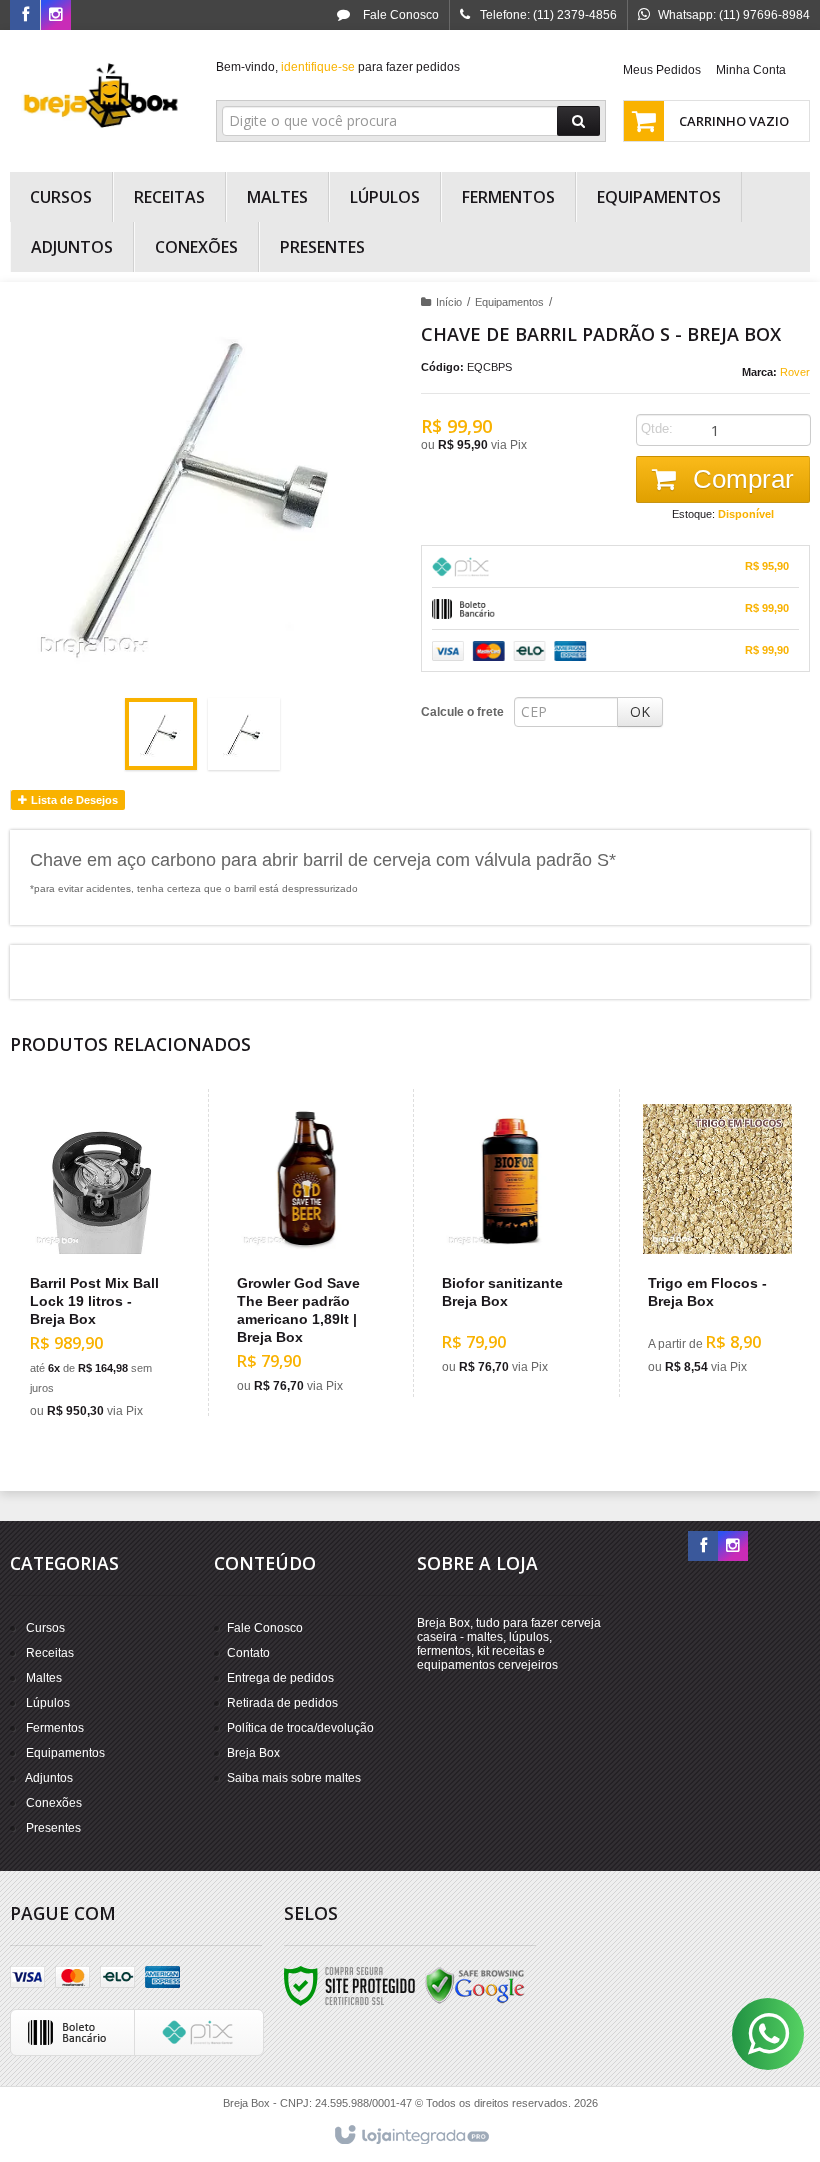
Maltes (44, 1678)
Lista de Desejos (73, 800)
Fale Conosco (399, 15)
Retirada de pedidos (282, 1703)
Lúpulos (48, 1703)
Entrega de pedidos (280, 1678)
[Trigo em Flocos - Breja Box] (717, 1243)
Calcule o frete (462, 712)
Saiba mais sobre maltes (294, 1778)
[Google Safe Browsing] (475, 1985)
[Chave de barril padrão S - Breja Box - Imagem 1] (161, 734)
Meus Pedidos (662, 70)
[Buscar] (578, 121)
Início (449, 302)
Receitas (50, 1653)
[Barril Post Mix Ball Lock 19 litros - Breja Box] (100, 1265)
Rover (795, 372)
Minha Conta (751, 70)
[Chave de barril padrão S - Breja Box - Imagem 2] (244, 734)
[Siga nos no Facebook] (25, 16)
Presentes (53, 1828)
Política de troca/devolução (300, 1728)
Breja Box (253, 1753)
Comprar (740, 479)
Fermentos (55, 1728)
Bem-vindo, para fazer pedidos (338, 67)
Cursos (45, 1628)
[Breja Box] (101, 96)
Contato (248, 1653)
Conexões (54, 1803)
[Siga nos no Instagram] (56, 16)
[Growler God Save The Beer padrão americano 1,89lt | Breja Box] (306, 1252)
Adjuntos (49, 1778)
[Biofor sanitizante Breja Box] (511, 1243)
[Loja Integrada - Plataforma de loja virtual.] (410, 2136)
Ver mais (111, 1345)
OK (640, 711)
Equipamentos (509, 302)
